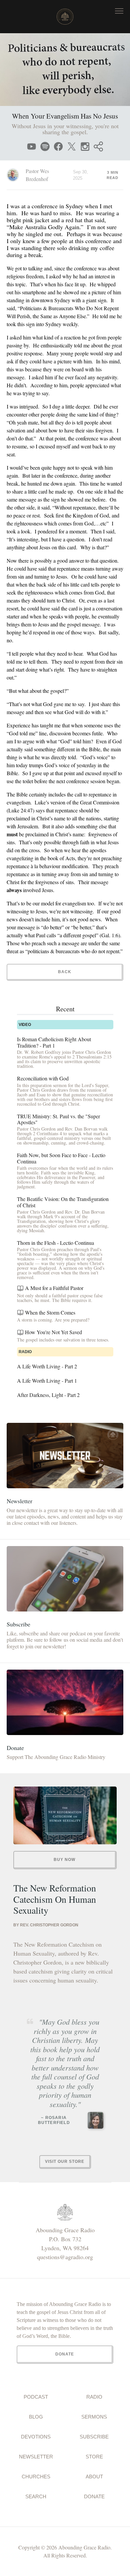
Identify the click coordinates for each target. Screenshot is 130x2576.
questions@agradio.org (65, 2257)
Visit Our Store (65, 2162)
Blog (36, 2417)
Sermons (94, 2417)
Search (36, 2496)
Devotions (36, 2437)
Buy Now (64, 1860)
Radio (94, 2397)
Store (94, 2457)
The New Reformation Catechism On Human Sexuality (55, 1899)
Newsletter (36, 2457)
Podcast (36, 2397)
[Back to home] (65, 17)
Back (65, 972)
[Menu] (119, 11)
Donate (94, 2496)
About (94, 2477)
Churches (36, 2477)
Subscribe (94, 2437)
